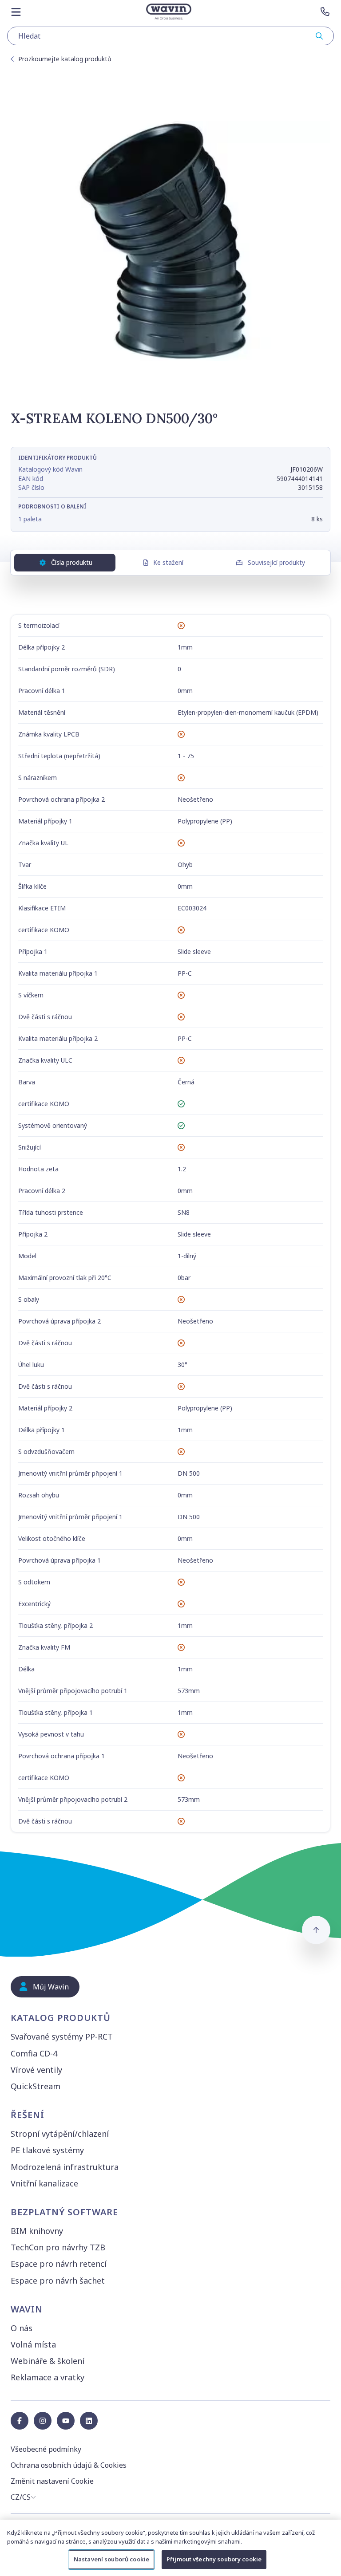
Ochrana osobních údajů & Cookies (69, 2465)
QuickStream (36, 2086)
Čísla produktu (72, 562)
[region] (170, 2548)
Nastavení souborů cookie (111, 2559)
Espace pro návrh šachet (58, 2281)
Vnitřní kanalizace (44, 2183)
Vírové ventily (36, 2070)
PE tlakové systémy (47, 2150)
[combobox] (170, 36)
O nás (22, 2328)
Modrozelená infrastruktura (65, 2167)
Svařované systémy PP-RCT (62, 2036)
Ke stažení (168, 562)
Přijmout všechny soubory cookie (214, 2559)
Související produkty (276, 562)
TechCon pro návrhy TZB (58, 2247)
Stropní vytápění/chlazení (60, 2134)
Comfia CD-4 (34, 2053)
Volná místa (33, 2344)
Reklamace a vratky (48, 2377)
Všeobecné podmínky (46, 2449)
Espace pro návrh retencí (59, 2264)
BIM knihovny (37, 2231)
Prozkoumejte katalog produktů (65, 59)
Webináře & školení (48, 2361)
